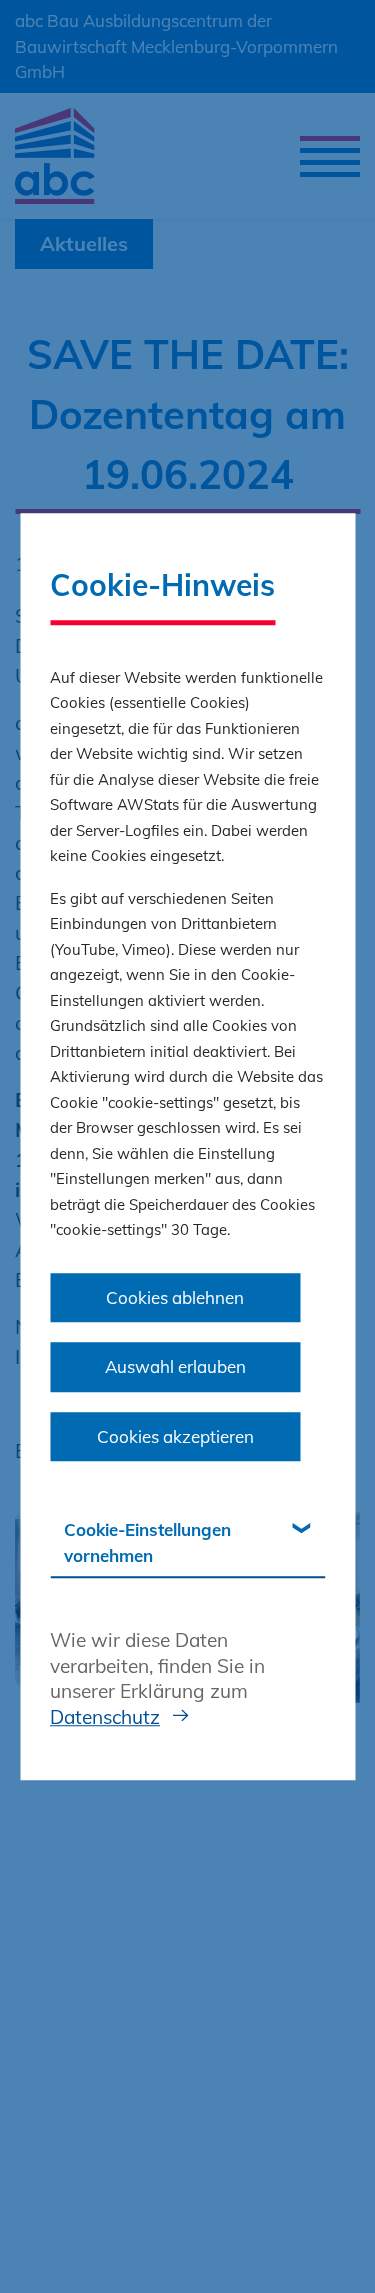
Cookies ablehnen (175, 1297)
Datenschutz (105, 1717)
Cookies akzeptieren (175, 1436)
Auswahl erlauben (175, 1366)
